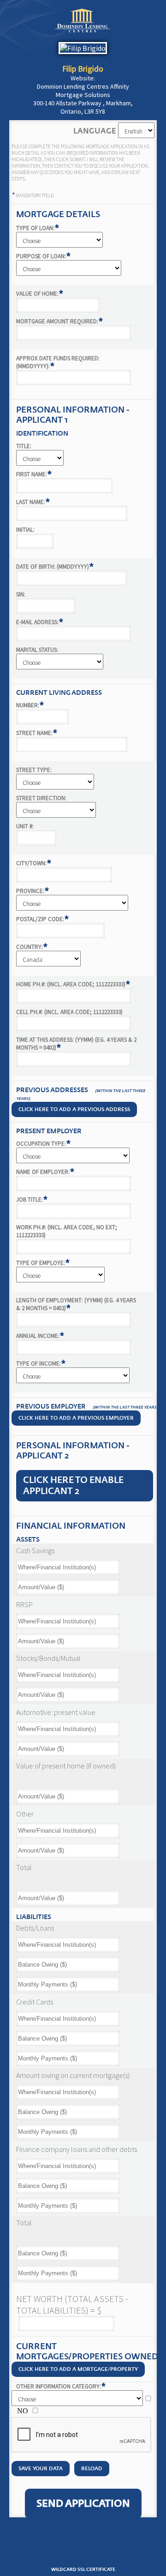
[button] (83, 2548)
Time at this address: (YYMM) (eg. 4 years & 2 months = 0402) (76, 1044)
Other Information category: (61, 2386)
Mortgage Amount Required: (60, 321)
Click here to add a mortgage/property (78, 2369)
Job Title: (32, 1200)
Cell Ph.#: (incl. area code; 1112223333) (69, 1012)
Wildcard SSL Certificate (83, 2570)
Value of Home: (40, 294)
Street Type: (34, 770)
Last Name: (33, 502)
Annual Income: (40, 1336)
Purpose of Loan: (44, 256)
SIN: (21, 594)
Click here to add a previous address (74, 1109)
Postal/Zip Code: (43, 919)
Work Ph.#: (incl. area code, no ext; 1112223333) (67, 1231)
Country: (32, 947)
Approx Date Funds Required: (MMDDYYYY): (58, 362)
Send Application (83, 2504)
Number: (30, 705)
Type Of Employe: (43, 1263)
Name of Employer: (45, 1172)
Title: (24, 446)
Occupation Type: (44, 1144)
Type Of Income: (41, 1364)
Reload (92, 2469)
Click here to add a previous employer (76, 1418)
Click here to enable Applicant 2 (73, 1486)
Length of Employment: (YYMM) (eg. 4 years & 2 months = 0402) (76, 1304)
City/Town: (34, 863)
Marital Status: (37, 650)
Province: (33, 891)
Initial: (25, 530)
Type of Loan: (38, 228)
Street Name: (37, 733)
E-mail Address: (40, 622)
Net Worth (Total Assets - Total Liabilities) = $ (72, 2304)
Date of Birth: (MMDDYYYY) (55, 567)
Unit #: (25, 826)
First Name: (34, 474)
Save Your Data (41, 2469)
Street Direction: (41, 798)
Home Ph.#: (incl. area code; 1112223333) (73, 984)
